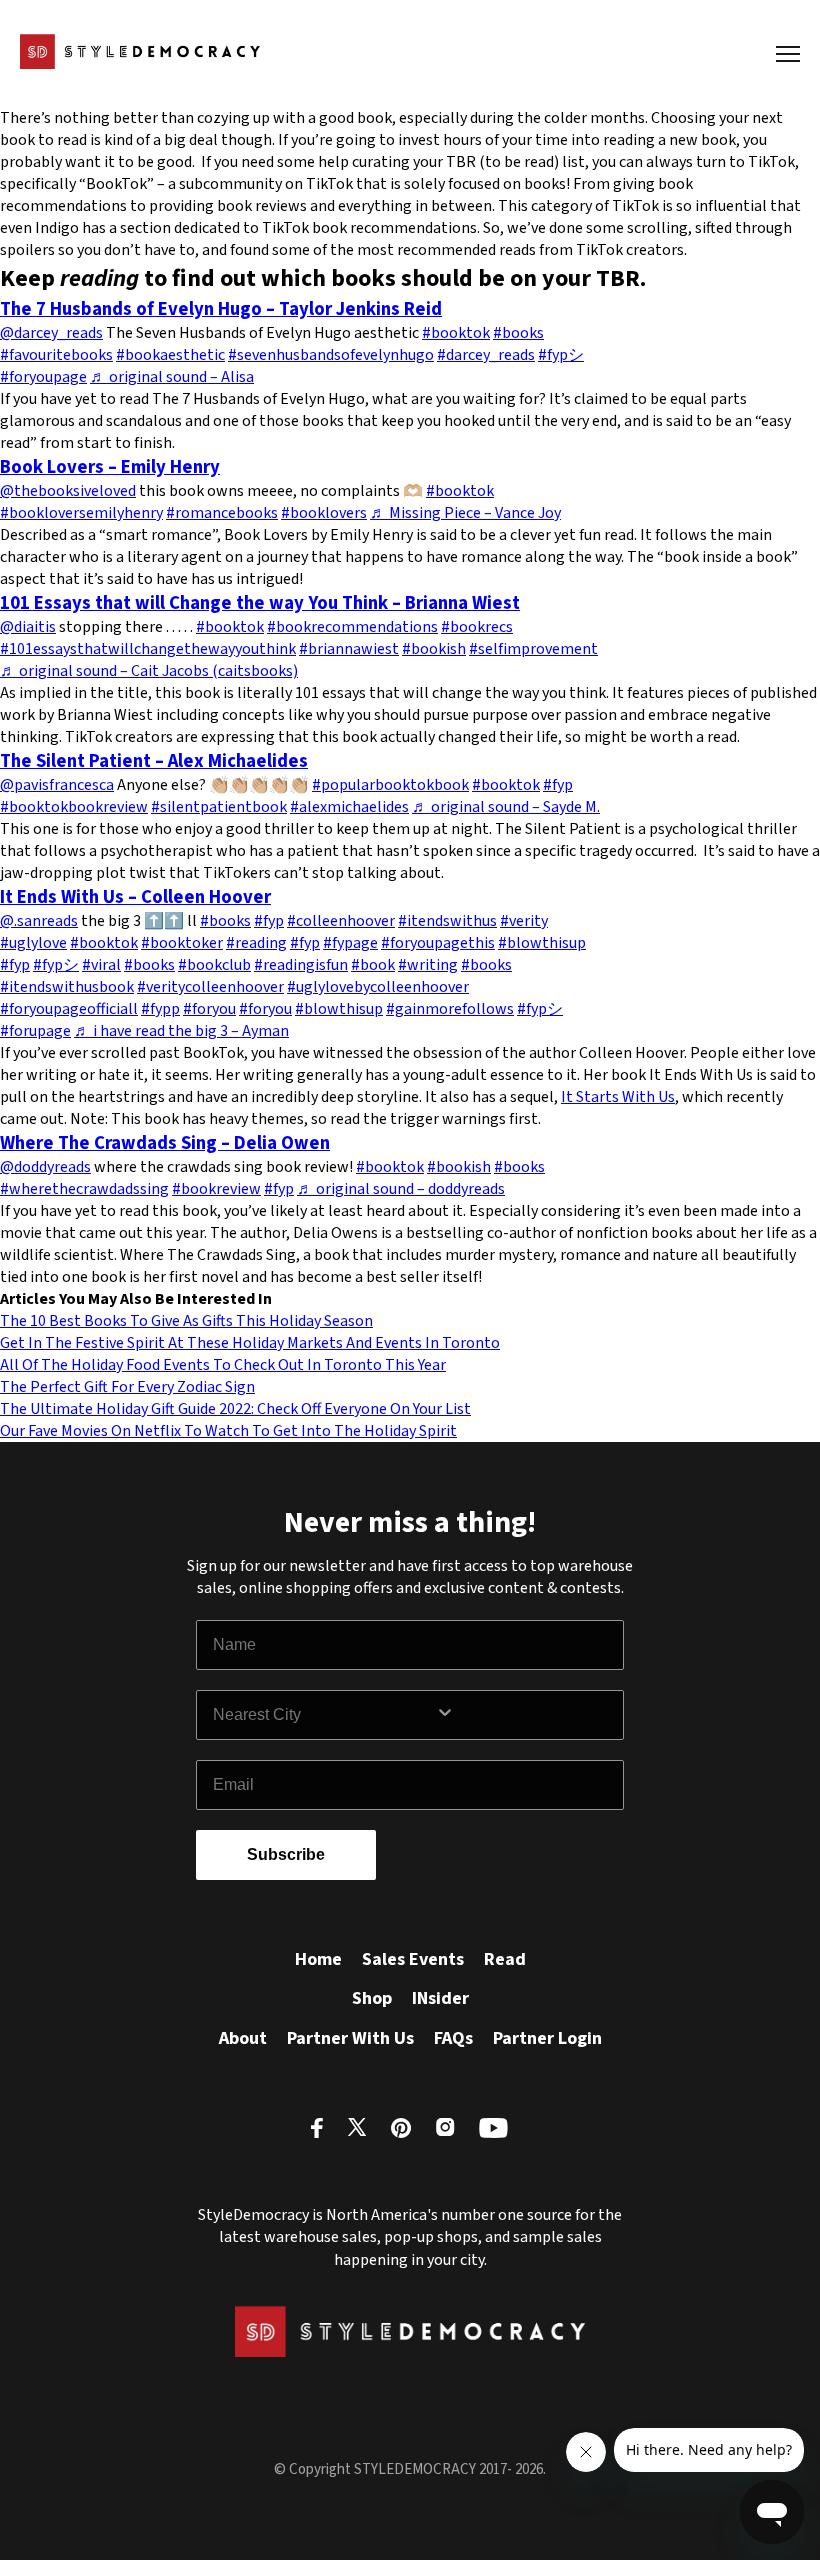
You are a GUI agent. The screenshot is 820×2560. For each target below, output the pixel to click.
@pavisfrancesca (57, 785)
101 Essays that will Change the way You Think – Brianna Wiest (260, 603)
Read (505, 1959)
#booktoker (182, 943)
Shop (372, 1998)
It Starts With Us (618, 1097)
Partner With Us (350, 2038)
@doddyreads (45, 1167)
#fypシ (561, 355)
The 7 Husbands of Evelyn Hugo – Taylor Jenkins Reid (221, 309)
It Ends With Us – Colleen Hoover (135, 897)
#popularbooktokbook (390, 785)
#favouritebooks (56, 355)
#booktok (456, 333)
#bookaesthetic (170, 355)
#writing (428, 965)
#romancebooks (222, 513)
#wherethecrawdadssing (84, 1189)
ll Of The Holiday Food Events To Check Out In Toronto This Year (227, 1365)
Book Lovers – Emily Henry (110, 467)
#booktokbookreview (74, 807)
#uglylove (33, 943)
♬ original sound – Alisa (172, 377)
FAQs (453, 2038)
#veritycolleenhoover (210, 987)
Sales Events (413, 1959)
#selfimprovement (533, 649)
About (243, 2038)
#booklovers (324, 513)
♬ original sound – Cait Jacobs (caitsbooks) (149, 671)
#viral (101, 965)
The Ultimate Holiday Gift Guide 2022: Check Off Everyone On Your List (235, 1409)
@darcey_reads (51, 333)
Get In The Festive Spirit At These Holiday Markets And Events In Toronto (250, 1343)
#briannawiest (349, 649)
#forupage (35, 1031)
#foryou (209, 1009)
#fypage (350, 943)
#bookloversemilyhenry (81, 513)
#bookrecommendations (352, 627)
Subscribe (286, 1854)
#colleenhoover (341, 921)
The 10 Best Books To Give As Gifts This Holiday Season (186, 1321)
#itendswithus (447, 921)
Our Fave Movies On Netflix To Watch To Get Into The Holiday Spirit (228, 1431)
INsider (440, 1998)
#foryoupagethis (438, 943)
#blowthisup (542, 943)
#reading (256, 943)
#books (518, 333)
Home (318, 1959)
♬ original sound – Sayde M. (506, 807)
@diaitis (28, 627)
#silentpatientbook (219, 807)
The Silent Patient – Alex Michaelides (154, 761)
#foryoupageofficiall (69, 1009)
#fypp (160, 1009)
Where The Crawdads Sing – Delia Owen (165, 1143)
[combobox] (324, 1715)
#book (373, 965)
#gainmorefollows (450, 1009)
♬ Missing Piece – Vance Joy (465, 513)
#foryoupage (43, 377)
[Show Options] (525, 1715)
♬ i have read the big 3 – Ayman (181, 1031)
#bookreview (216, 1189)
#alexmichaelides (349, 807)
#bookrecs (477, 627)
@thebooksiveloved (68, 491)
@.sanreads (39, 921)
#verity (524, 921)
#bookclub (214, 965)
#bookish (434, 649)
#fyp (558, 785)
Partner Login (547, 2038)
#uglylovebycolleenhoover (378, 987)
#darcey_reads (486, 355)
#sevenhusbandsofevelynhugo (331, 355)
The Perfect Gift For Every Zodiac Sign (127, 1387)
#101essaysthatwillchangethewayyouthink (148, 649)
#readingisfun (301, 965)
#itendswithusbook (67, 987)
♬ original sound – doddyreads (401, 1189)
